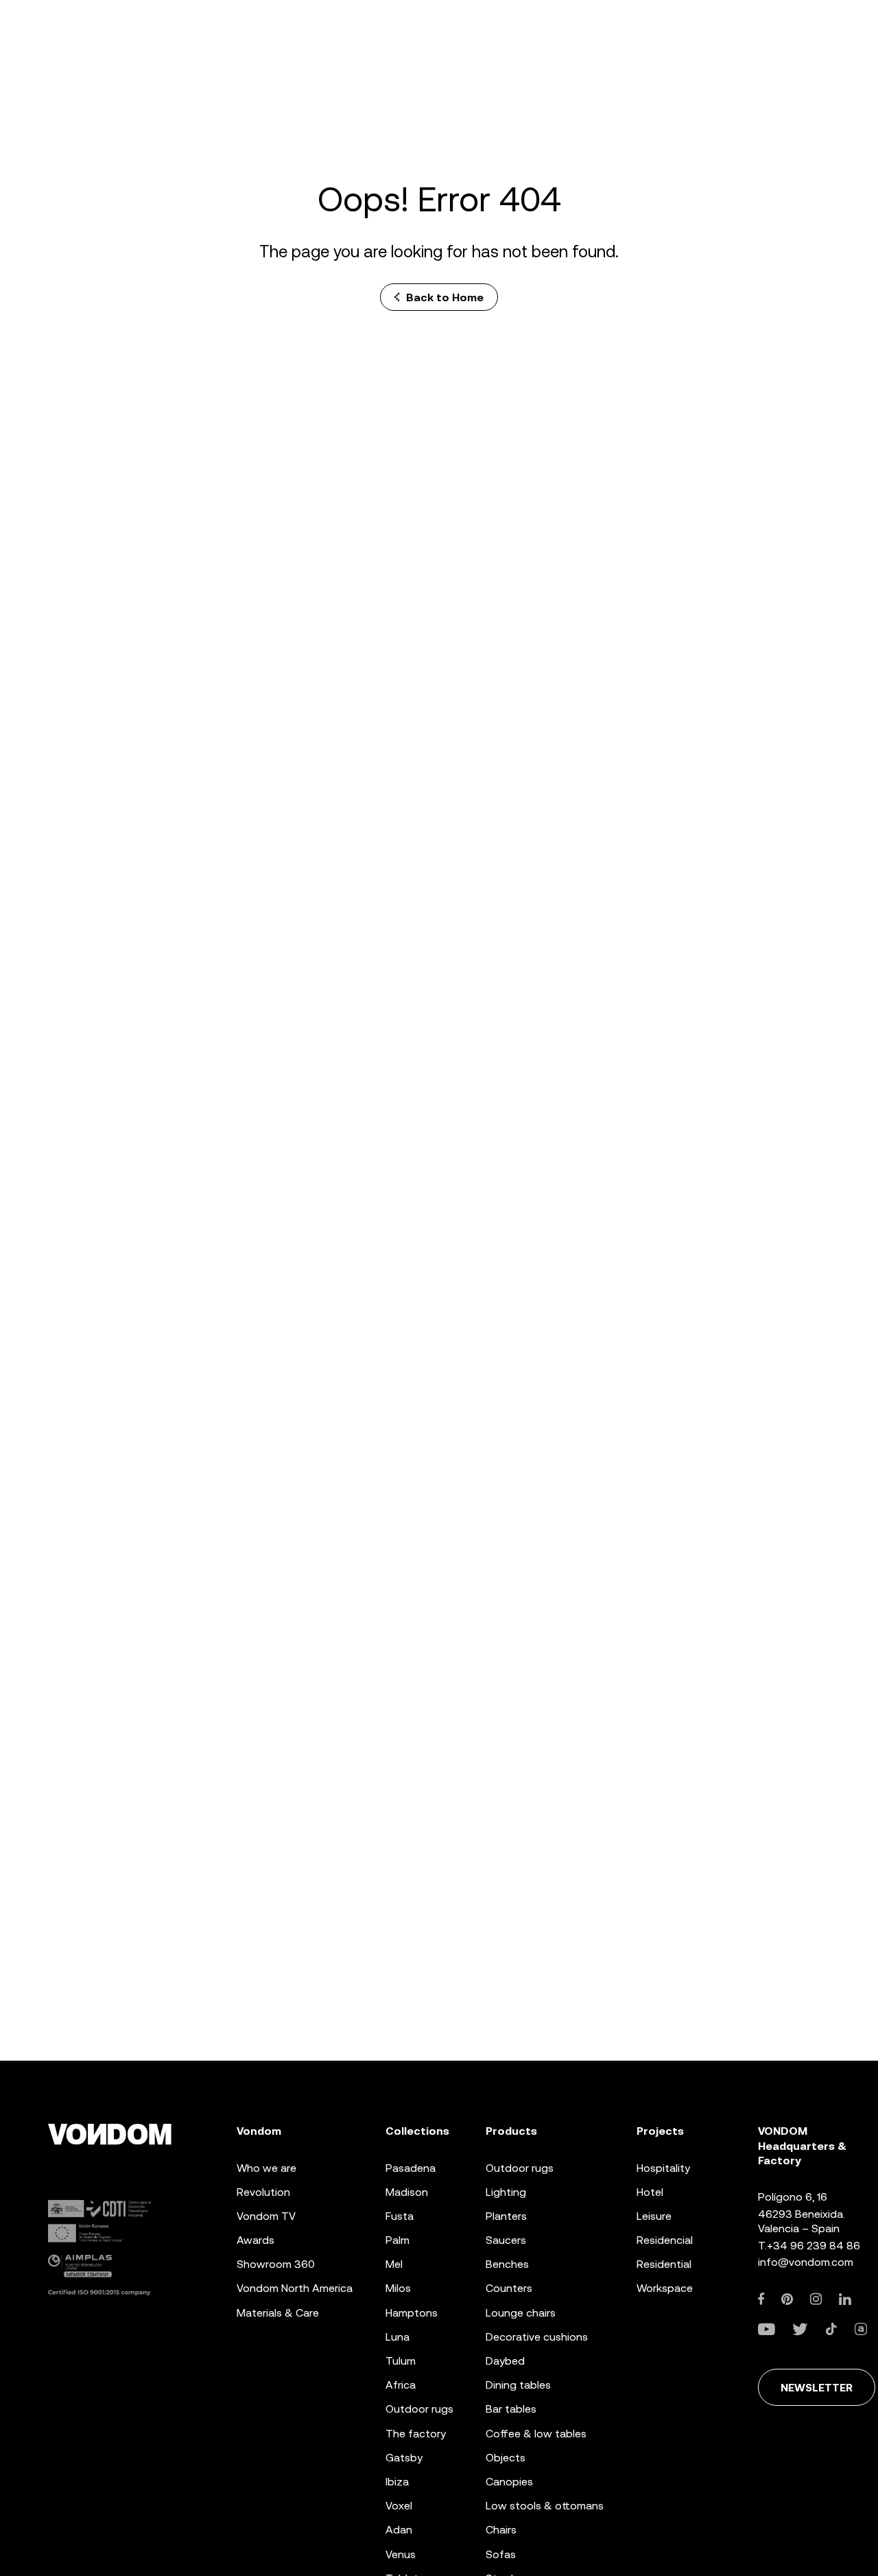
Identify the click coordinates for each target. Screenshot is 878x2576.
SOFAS (501, 2554)
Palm (398, 2240)
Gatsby (404, 2458)
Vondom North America (295, 2288)
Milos (398, 2288)
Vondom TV (266, 2216)
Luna (398, 2337)
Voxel (399, 2506)
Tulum (401, 2361)
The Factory (416, 2434)
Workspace (665, 2288)
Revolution (263, 2192)
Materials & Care (278, 2313)
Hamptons (412, 2313)
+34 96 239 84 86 (814, 2246)
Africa (401, 2385)
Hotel (650, 2192)
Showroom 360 (276, 2264)
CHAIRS (501, 2530)
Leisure (654, 2216)
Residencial (665, 2240)
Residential (664, 2264)
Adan (399, 2530)
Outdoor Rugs (419, 2409)
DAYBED (505, 2361)
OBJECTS (506, 2458)
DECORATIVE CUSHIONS (537, 2337)
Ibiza (397, 2482)
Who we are (266, 2168)
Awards (256, 2240)
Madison (407, 2192)
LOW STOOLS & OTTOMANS (545, 2506)
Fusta (400, 2216)
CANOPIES (509, 2482)
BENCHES (507, 2264)
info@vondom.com (806, 2262)
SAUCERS (506, 2240)
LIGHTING (506, 2192)
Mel (394, 2264)
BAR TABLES (511, 2409)
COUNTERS (509, 2288)
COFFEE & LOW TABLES (536, 2434)
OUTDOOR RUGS (520, 2168)
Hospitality (663, 2168)
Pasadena (411, 2168)
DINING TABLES (518, 2385)
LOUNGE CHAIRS (521, 2313)
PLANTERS (506, 2216)
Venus (401, 2554)
